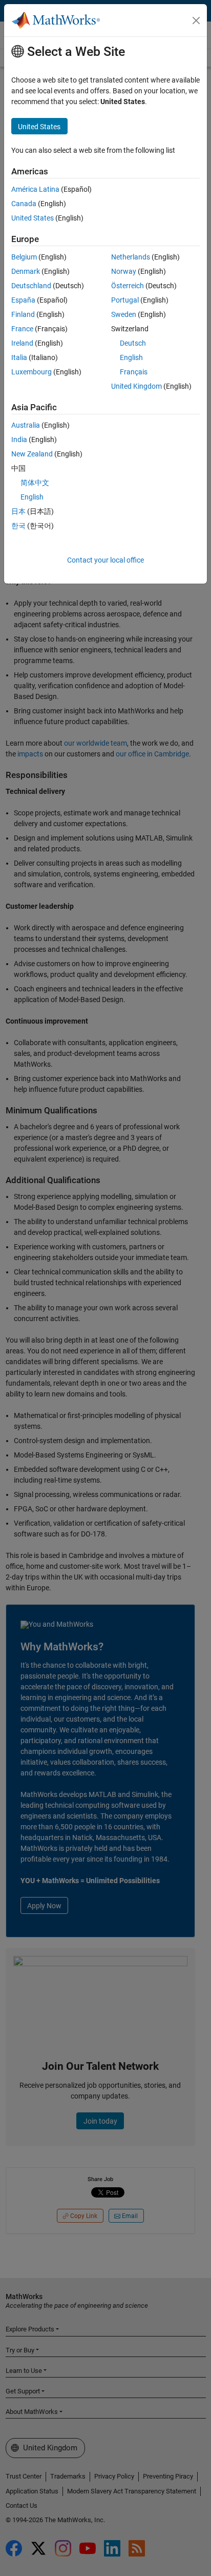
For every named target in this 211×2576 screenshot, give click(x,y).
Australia (26, 425)
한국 (18, 526)
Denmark (26, 271)
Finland (23, 314)
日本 (18, 511)
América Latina (35, 189)
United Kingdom (136, 386)
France (22, 329)
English (131, 357)
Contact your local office (105, 560)
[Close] (196, 21)
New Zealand (32, 454)
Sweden (124, 314)
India (19, 440)
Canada (24, 204)
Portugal (125, 300)
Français (134, 372)
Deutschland (31, 286)
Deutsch (133, 343)
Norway (124, 271)
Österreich (128, 286)
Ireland (22, 343)
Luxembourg (31, 372)
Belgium (24, 257)
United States (33, 218)
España (23, 300)
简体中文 (35, 483)
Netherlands (131, 257)
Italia (19, 357)
